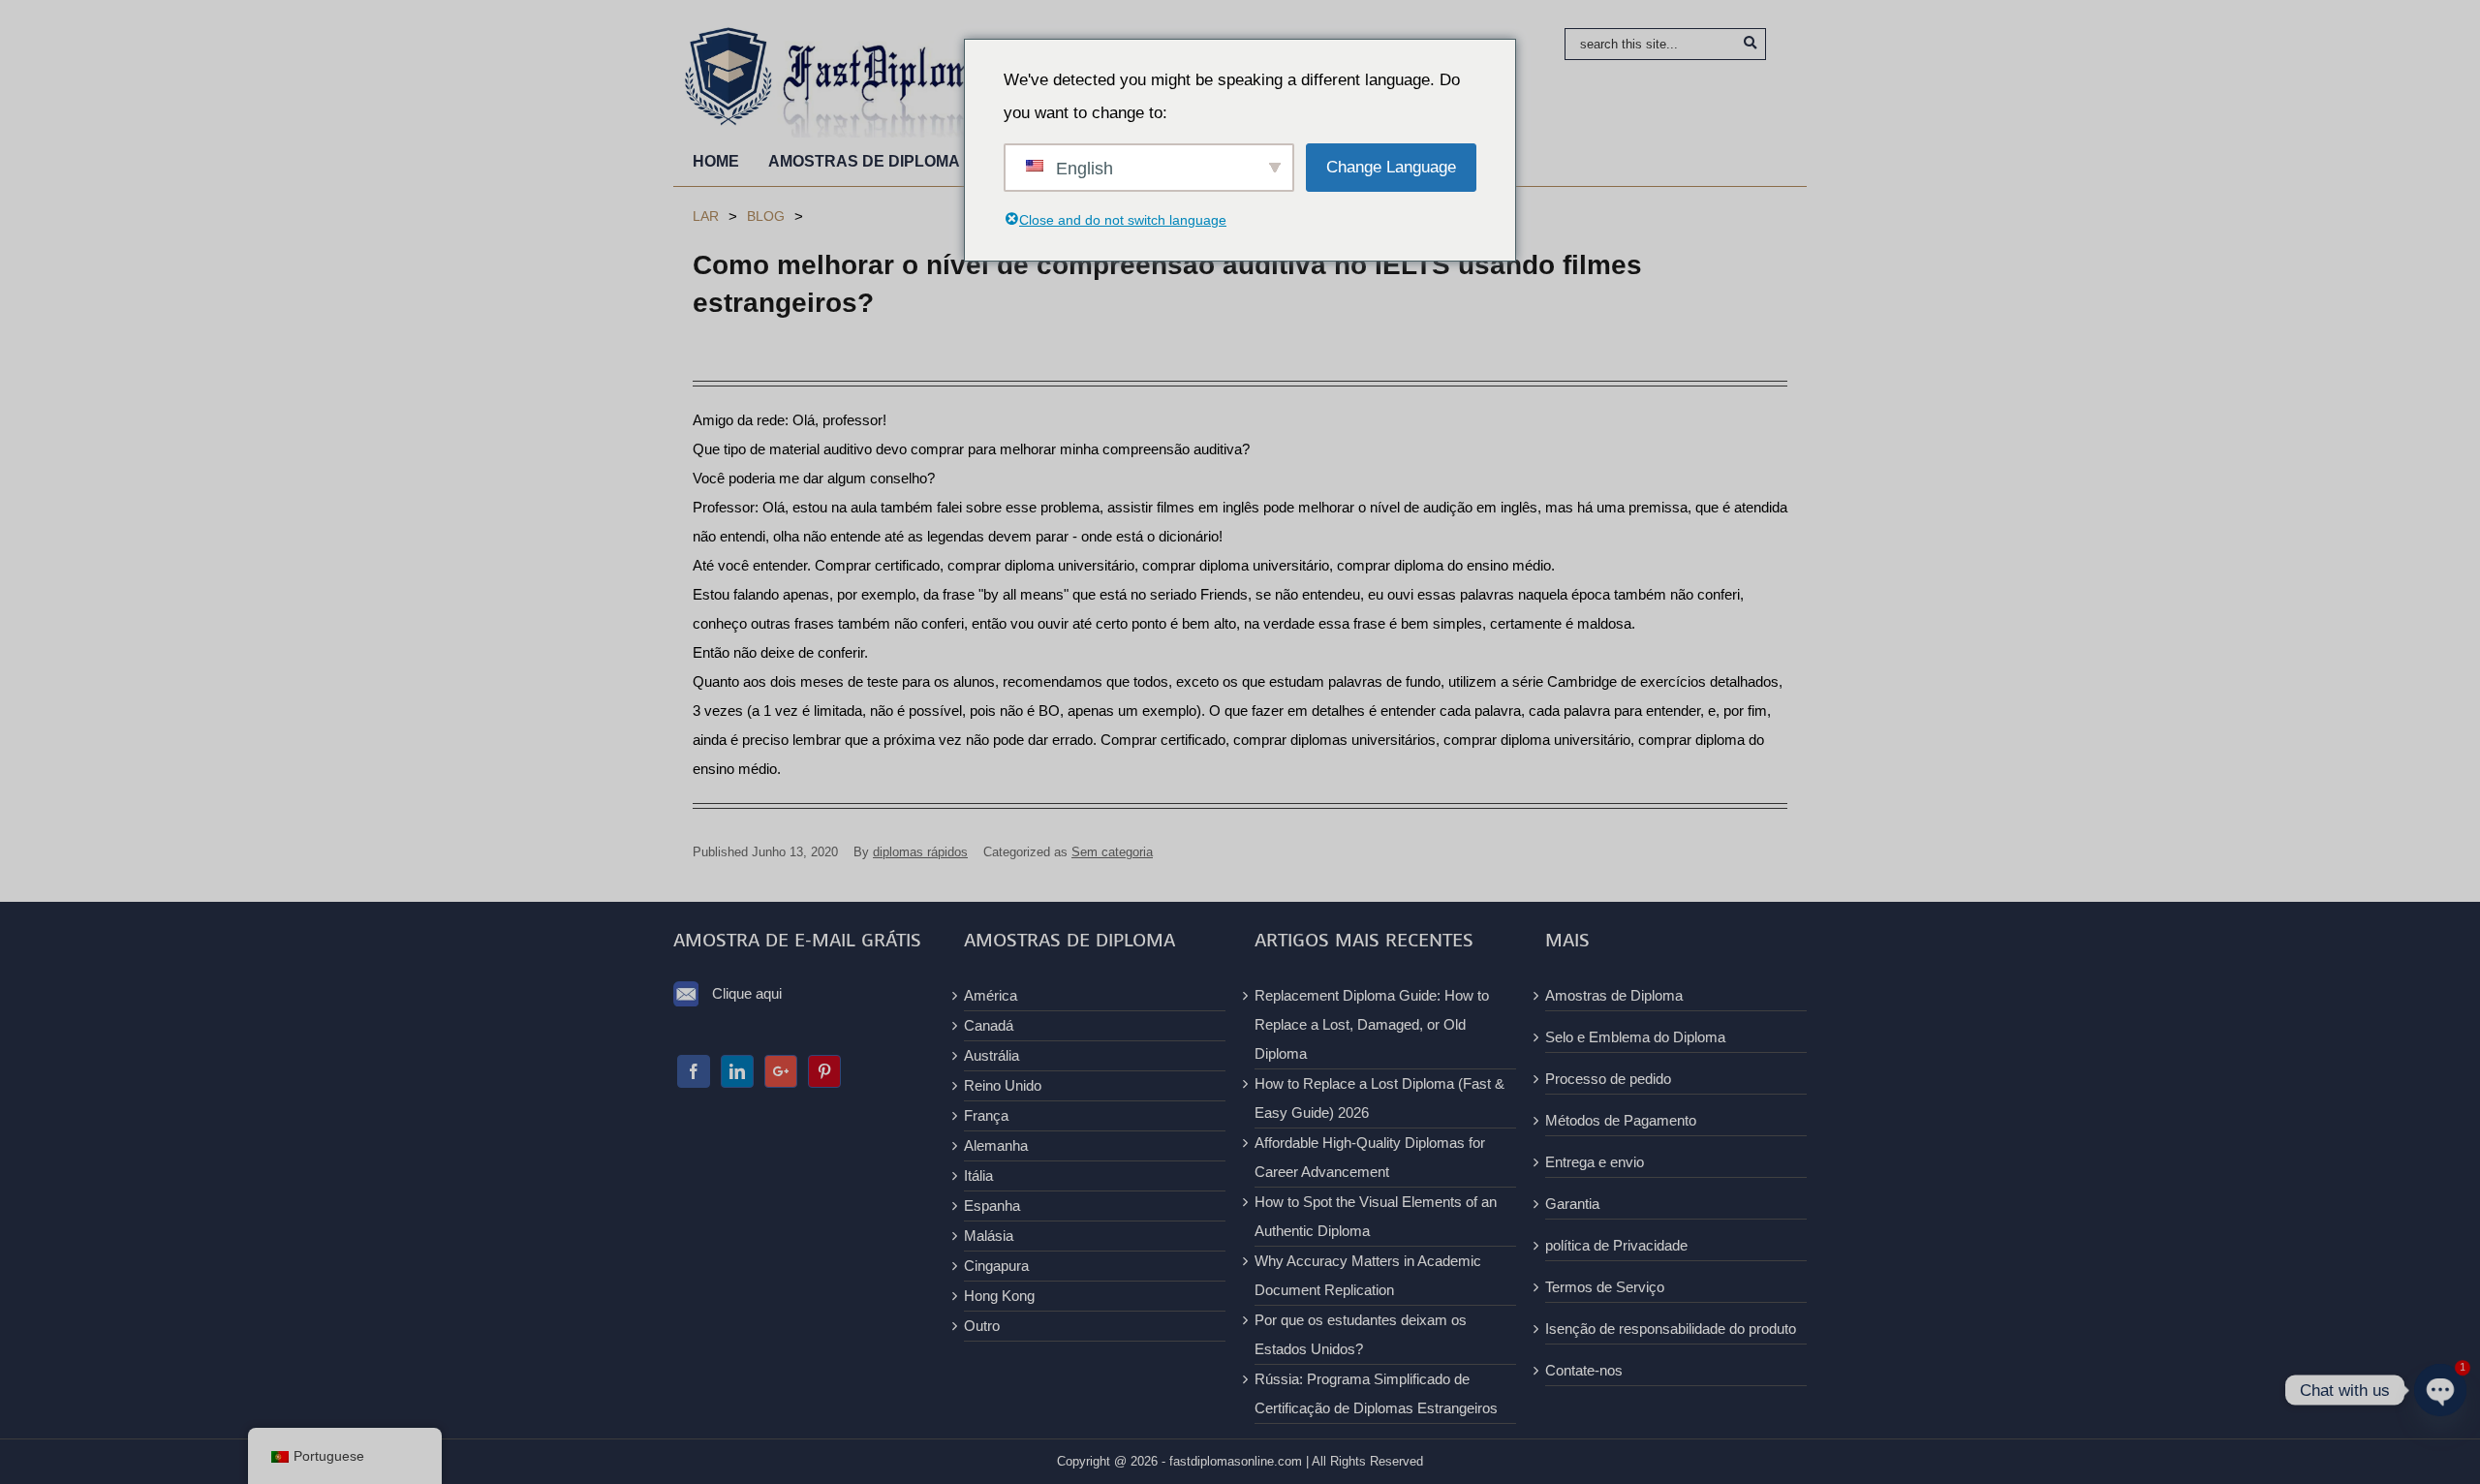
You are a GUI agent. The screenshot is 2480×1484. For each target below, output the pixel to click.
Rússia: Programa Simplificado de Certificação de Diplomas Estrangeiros (1376, 1393)
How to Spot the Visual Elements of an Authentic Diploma (1376, 1216)
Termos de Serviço (1605, 1287)
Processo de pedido (1608, 1079)
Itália (978, 1175)
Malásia (989, 1236)
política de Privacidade (1616, 1245)
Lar (706, 216)
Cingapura (996, 1266)
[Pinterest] (824, 1071)
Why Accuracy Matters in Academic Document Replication (1368, 1275)
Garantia (1572, 1204)
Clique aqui (747, 993)
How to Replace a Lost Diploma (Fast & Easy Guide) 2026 (1379, 1098)
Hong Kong (999, 1296)
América (991, 995)
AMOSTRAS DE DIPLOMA (864, 161)
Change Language (1391, 167)
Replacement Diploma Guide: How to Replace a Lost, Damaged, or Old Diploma (1372, 1024)
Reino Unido (1003, 1085)
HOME (716, 161)
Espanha (992, 1206)
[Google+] (781, 1071)
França (986, 1115)
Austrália (992, 1055)
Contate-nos (1584, 1370)
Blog (766, 216)
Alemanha (996, 1145)
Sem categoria (1112, 852)
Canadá (989, 1025)
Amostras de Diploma (1614, 995)
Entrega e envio (1595, 1162)
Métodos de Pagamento (1621, 1120)
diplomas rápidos (920, 852)
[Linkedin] (737, 1071)
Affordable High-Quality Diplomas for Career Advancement (1370, 1157)
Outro (982, 1326)
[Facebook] (694, 1071)
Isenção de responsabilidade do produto (1671, 1329)
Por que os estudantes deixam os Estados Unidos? (1361, 1334)
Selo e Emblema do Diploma (1635, 1037)
